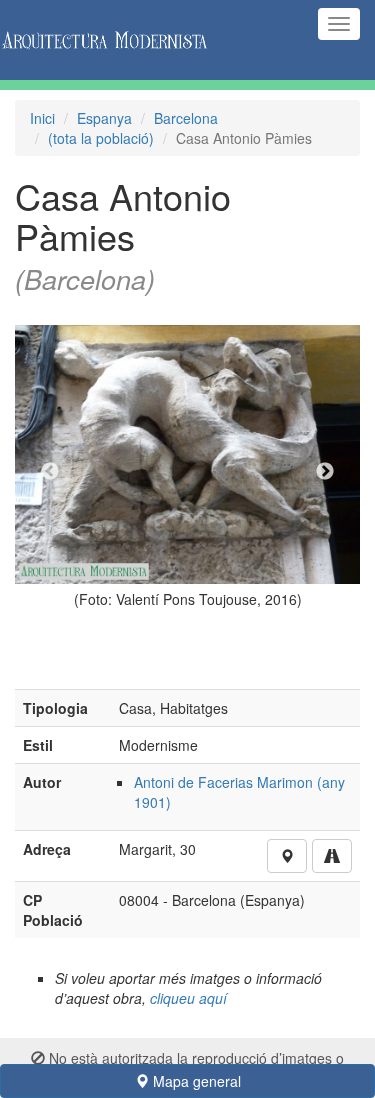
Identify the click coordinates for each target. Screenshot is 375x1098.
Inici (42, 118)
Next (325, 472)
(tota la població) (101, 138)
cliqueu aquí (188, 998)
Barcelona (186, 118)
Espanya (104, 118)
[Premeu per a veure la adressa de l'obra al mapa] (287, 856)
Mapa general (195, 1081)
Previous (50, 472)
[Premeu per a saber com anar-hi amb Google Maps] (332, 856)
